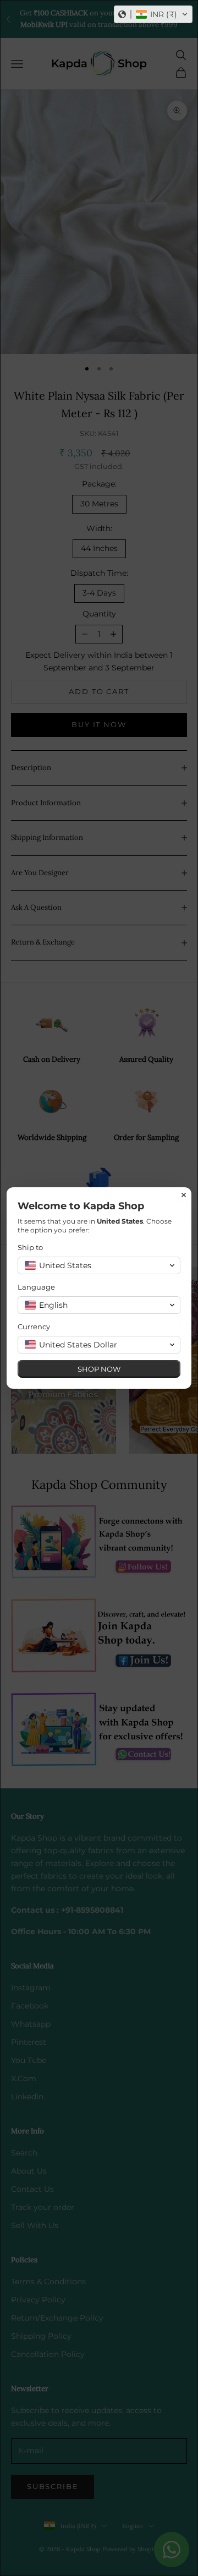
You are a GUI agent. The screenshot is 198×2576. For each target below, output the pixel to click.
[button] (153, 14)
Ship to (30, 1247)
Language (36, 1287)
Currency (34, 1327)
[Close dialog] (184, 1195)
